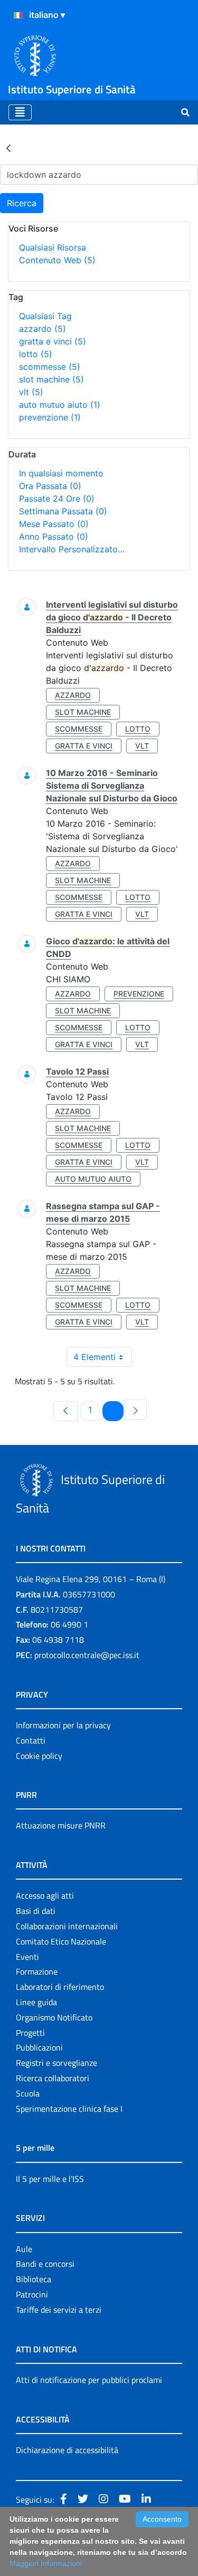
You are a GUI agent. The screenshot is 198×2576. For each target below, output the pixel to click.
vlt (31, 392)
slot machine (51, 379)
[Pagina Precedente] (65, 1411)
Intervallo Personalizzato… (72, 549)
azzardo (43, 329)
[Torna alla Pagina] (8, 148)
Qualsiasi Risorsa (53, 247)
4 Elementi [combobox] (95, 1357)
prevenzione (50, 417)
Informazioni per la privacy (63, 1725)
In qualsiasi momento (61, 473)
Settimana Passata (63, 511)
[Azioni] (18, 15)
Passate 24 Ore (57, 499)
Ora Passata (50, 486)
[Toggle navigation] (20, 112)
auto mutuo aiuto (60, 405)
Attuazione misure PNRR (61, 1825)
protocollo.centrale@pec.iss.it (87, 1655)
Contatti (31, 1740)
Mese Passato (54, 524)
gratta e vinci (53, 341)
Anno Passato (54, 537)
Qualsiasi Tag (45, 316)
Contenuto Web (57, 260)
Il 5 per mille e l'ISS (50, 2179)
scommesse (50, 367)
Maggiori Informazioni (46, 2563)
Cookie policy (39, 1756)
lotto (36, 354)
